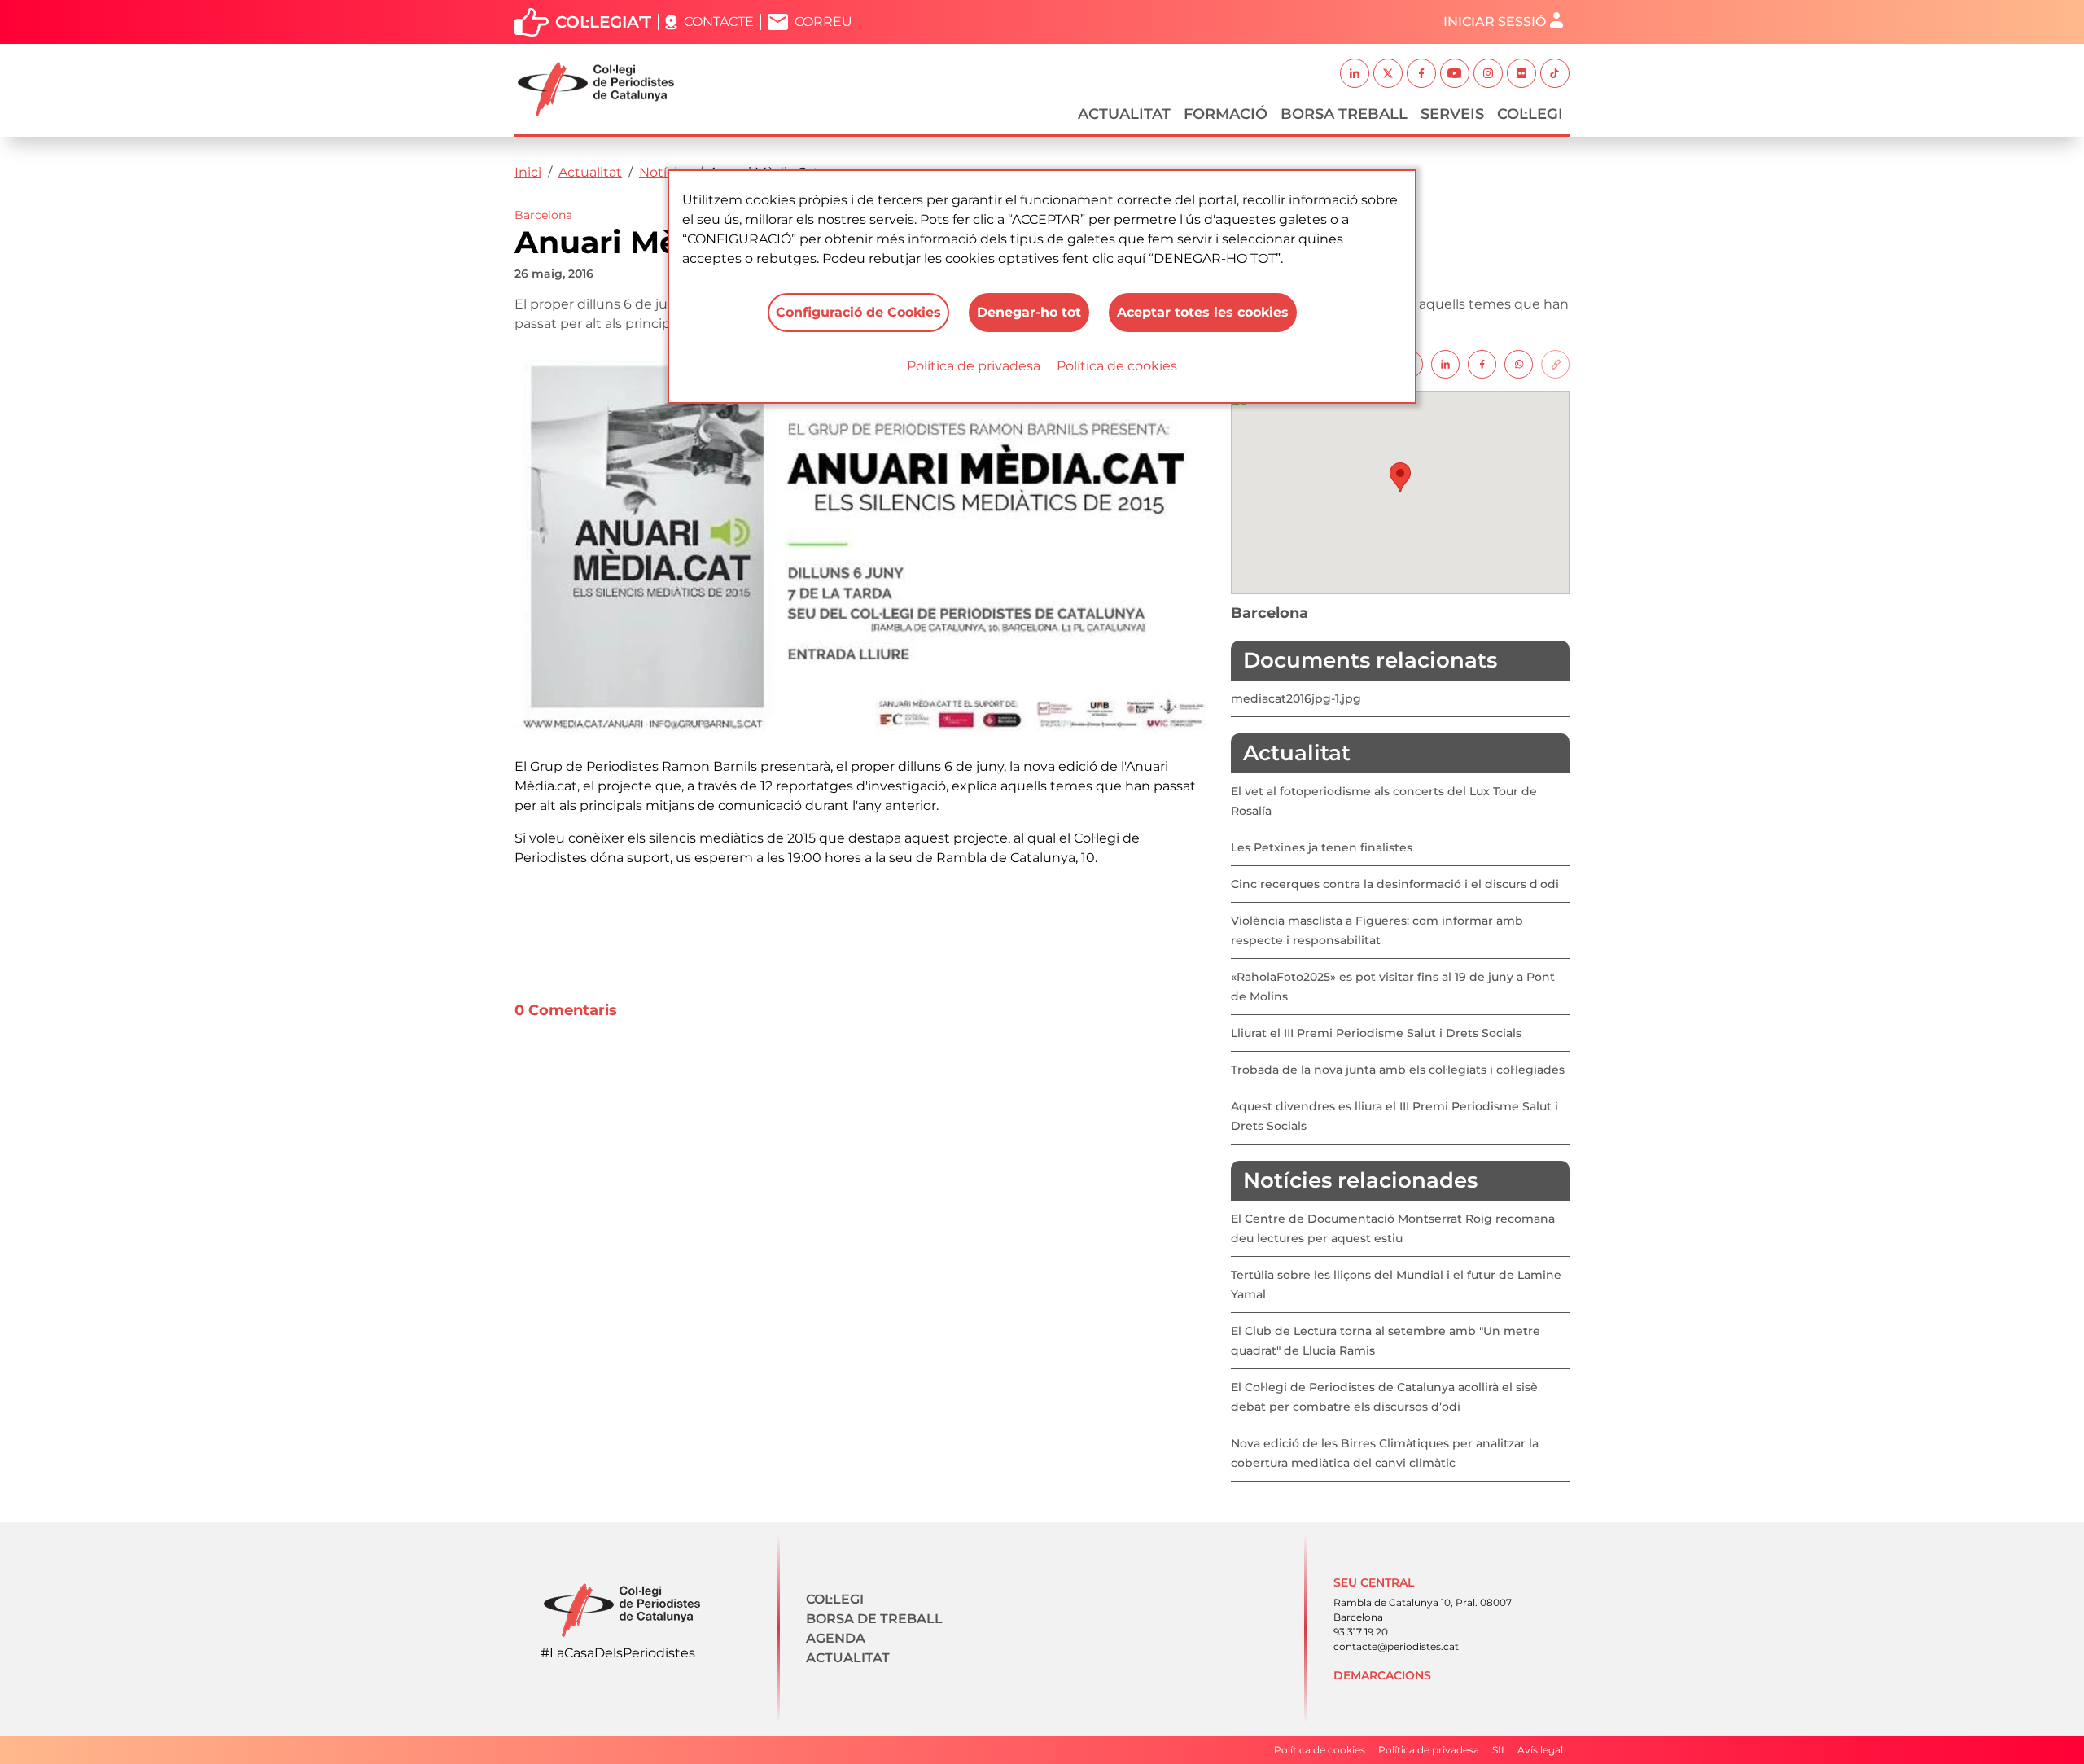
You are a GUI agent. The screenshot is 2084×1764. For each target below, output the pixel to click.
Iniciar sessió (1495, 22)
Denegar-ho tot (1029, 312)
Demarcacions (1382, 1675)
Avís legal (1540, 1750)
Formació (1226, 114)
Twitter (1388, 73)
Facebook (1421, 73)
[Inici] (602, 89)
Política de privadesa (974, 366)
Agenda (836, 1638)
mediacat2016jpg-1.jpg (1296, 698)
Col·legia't (603, 22)
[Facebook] (1482, 363)
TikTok (1555, 73)
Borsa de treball (874, 1619)
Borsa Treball (1344, 114)
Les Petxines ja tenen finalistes (1322, 847)
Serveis (1452, 114)
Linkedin (1355, 73)
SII (1498, 1750)
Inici (528, 172)
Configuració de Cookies (858, 312)
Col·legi (1530, 114)
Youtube (1455, 73)
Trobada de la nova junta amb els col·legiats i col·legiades (1398, 1070)
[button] (1400, 477)
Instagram (1488, 73)
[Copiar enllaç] (1555, 363)
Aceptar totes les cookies (1203, 312)
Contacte (719, 22)
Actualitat (1124, 114)
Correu (823, 22)
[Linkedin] (1445, 363)
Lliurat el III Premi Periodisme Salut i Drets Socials (1376, 1033)
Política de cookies (1117, 366)
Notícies (665, 172)
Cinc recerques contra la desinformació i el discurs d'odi (1395, 884)
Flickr (1521, 73)
